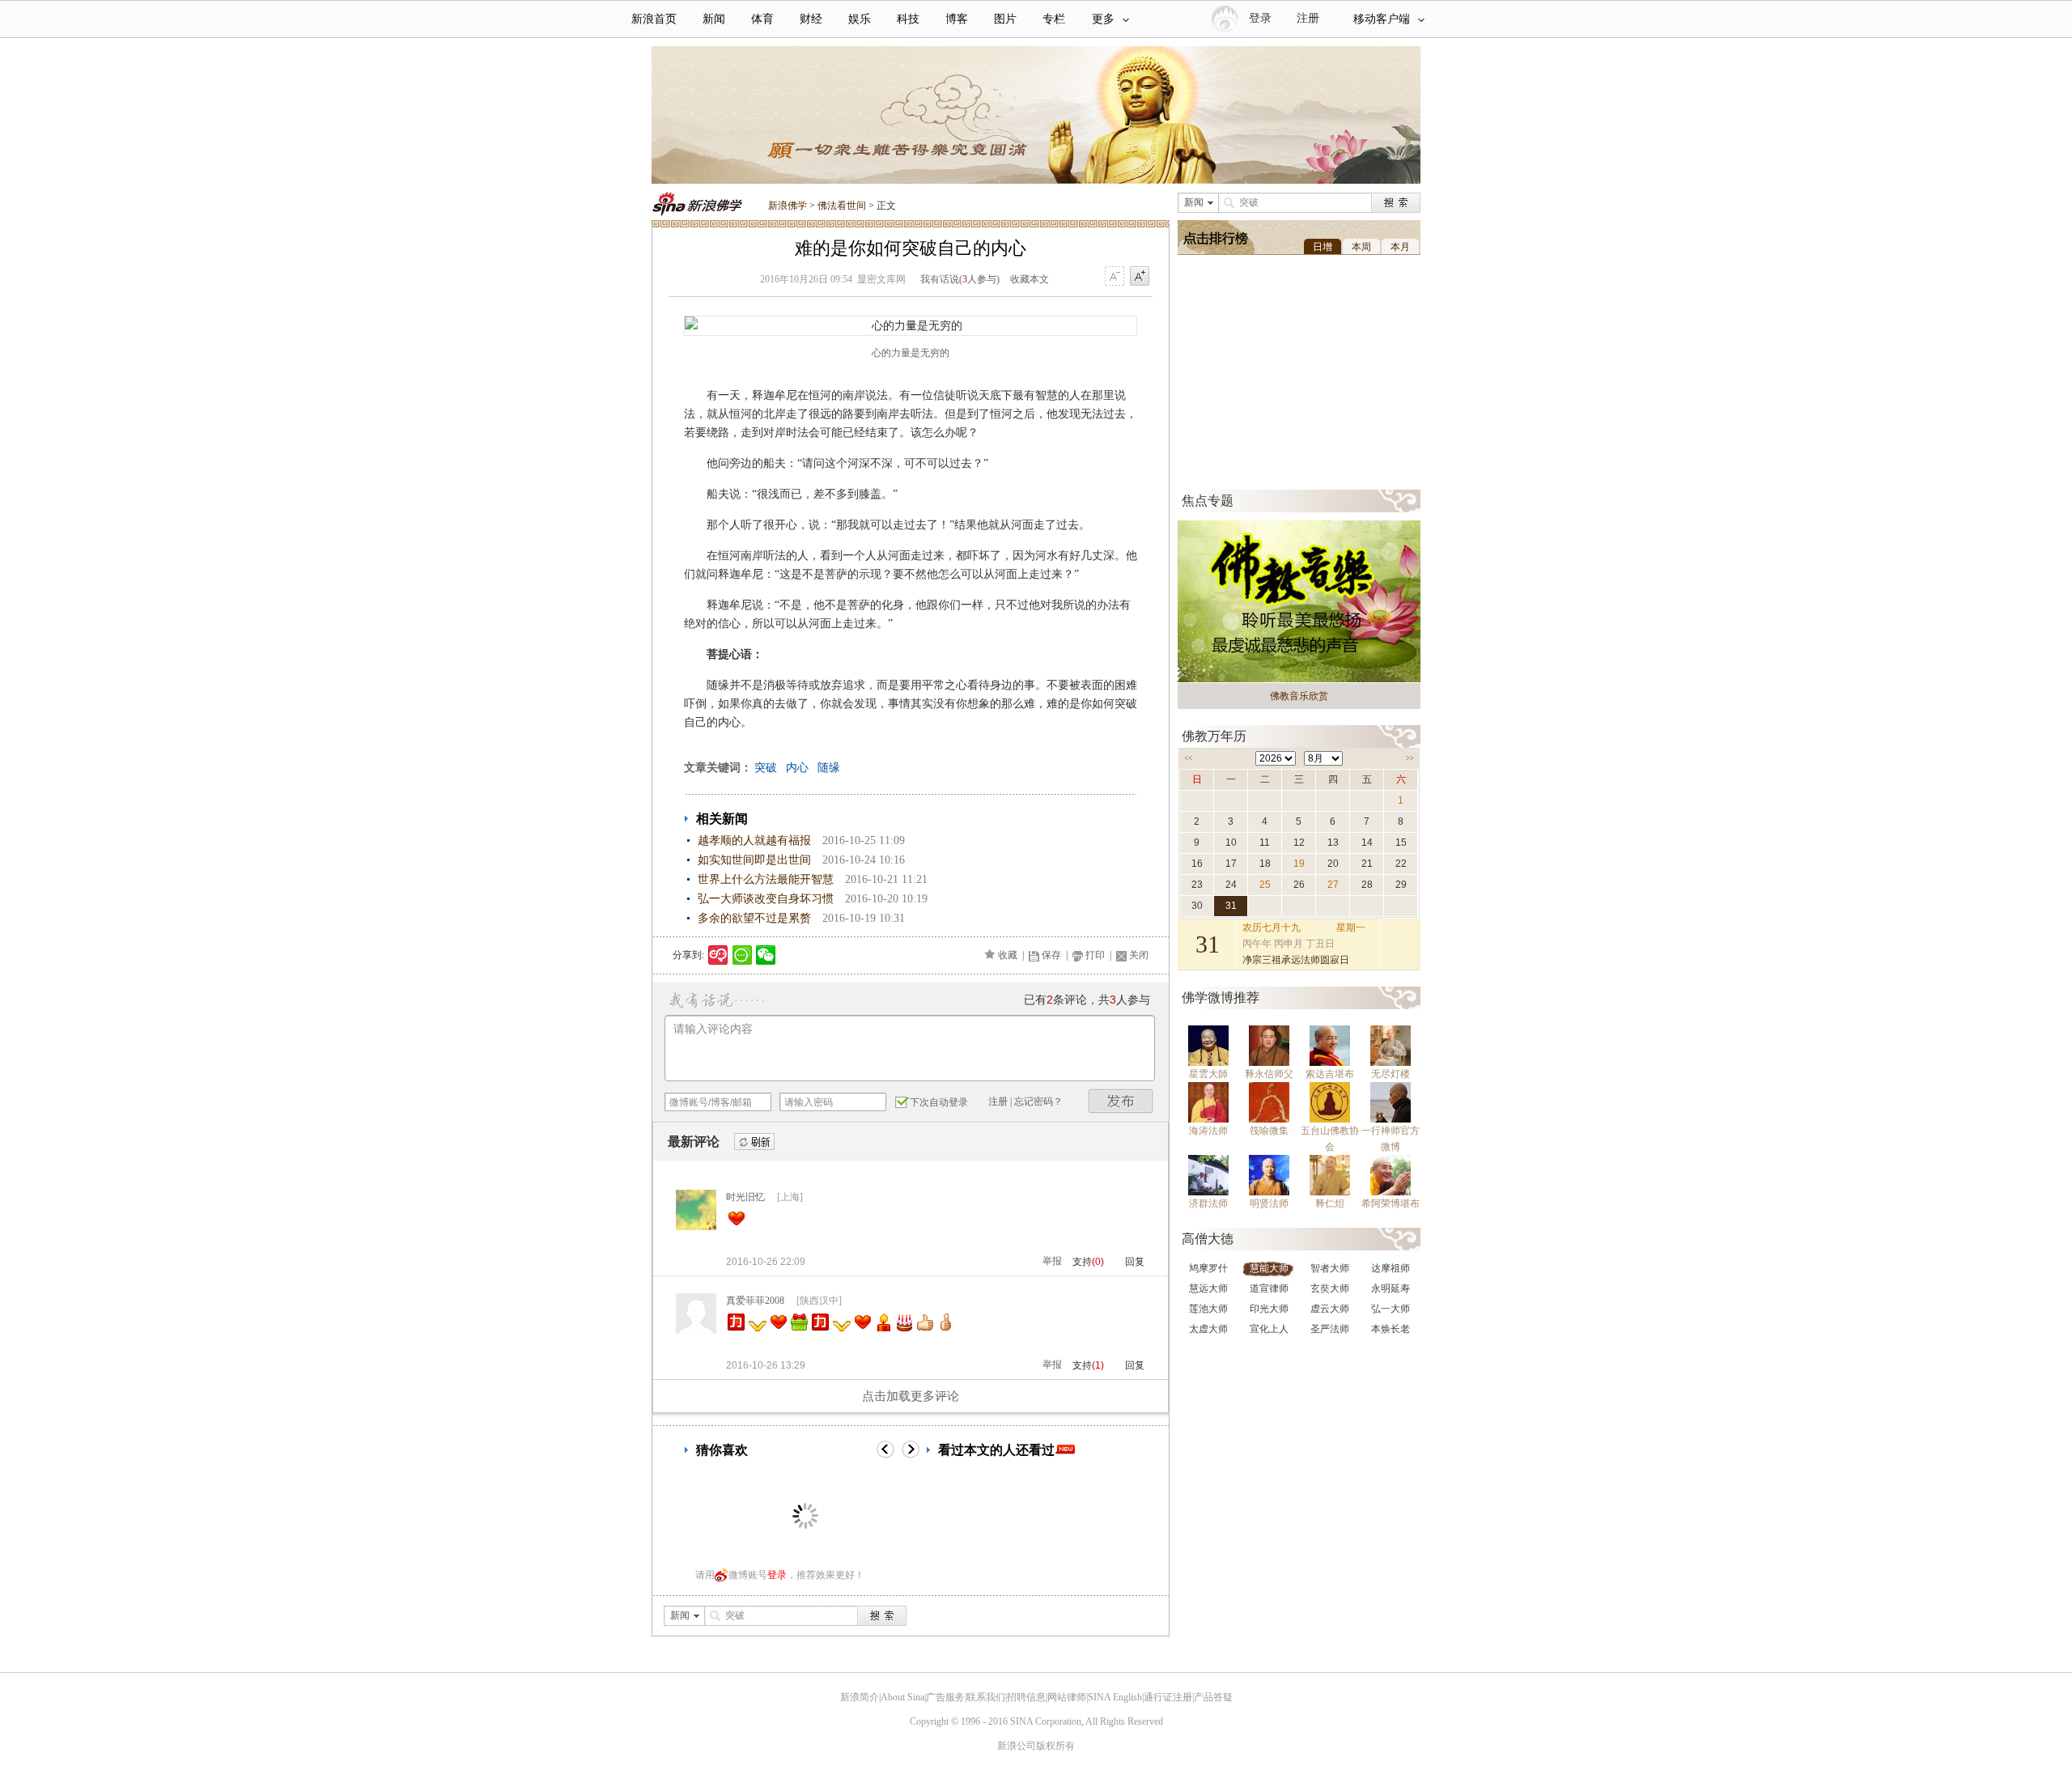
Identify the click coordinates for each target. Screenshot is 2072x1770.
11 (1265, 843)
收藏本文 (1030, 279)
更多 (1103, 19)
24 (1231, 885)
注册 (1308, 18)
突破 (766, 768)
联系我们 (986, 1697)
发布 (1121, 1101)
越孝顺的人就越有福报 (754, 840)
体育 (762, 19)
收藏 (1008, 955)
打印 (1095, 955)
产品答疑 (1213, 1697)
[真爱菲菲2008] (696, 1331)
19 (1299, 864)
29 (1401, 885)
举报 (1052, 1261)
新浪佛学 (788, 206)
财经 (811, 19)
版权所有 (1055, 1746)
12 (1299, 843)
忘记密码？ (1038, 1101)
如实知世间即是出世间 (754, 860)
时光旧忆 (745, 1197)
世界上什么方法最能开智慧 (766, 879)
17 (1231, 864)
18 (1265, 864)
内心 (797, 768)
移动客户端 (1382, 19)
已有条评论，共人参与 (1087, 1000)
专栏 (1054, 19)
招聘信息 (1026, 1697)
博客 (957, 19)
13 (1333, 843)
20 (1333, 864)
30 (1197, 906)
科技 (908, 19)
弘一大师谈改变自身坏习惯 (766, 899)
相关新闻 (722, 819)
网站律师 (1067, 1697)
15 (1401, 843)
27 (1333, 885)
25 (1265, 885)
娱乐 (860, 19)
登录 (777, 1575)
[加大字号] (1140, 277)
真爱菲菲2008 (755, 1301)
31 (1231, 906)
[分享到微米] (718, 955)
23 (1197, 885)
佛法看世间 (842, 206)
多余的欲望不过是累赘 (754, 918)
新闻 (714, 19)
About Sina (902, 1697)
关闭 (1139, 955)
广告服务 (945, 1697)
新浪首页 (654, 19)
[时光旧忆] (696, 1227)
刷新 (754, 1142)
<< (1188, 758)
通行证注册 (1168, 1697)
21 (1367, 864)
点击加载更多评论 (911, 1396)
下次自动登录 (939, 1102)
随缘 (829, 768)
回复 (1135, 1262)
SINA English (1115, 1697)
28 (1367, 885)
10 (1231, 843)
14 (1367, 843)
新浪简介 (860, 1697)
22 (1401, 864)
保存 (1051, 955)
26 (1299, 885)
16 (1197, 864)
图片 (1005, 19)
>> (1410, 758)
